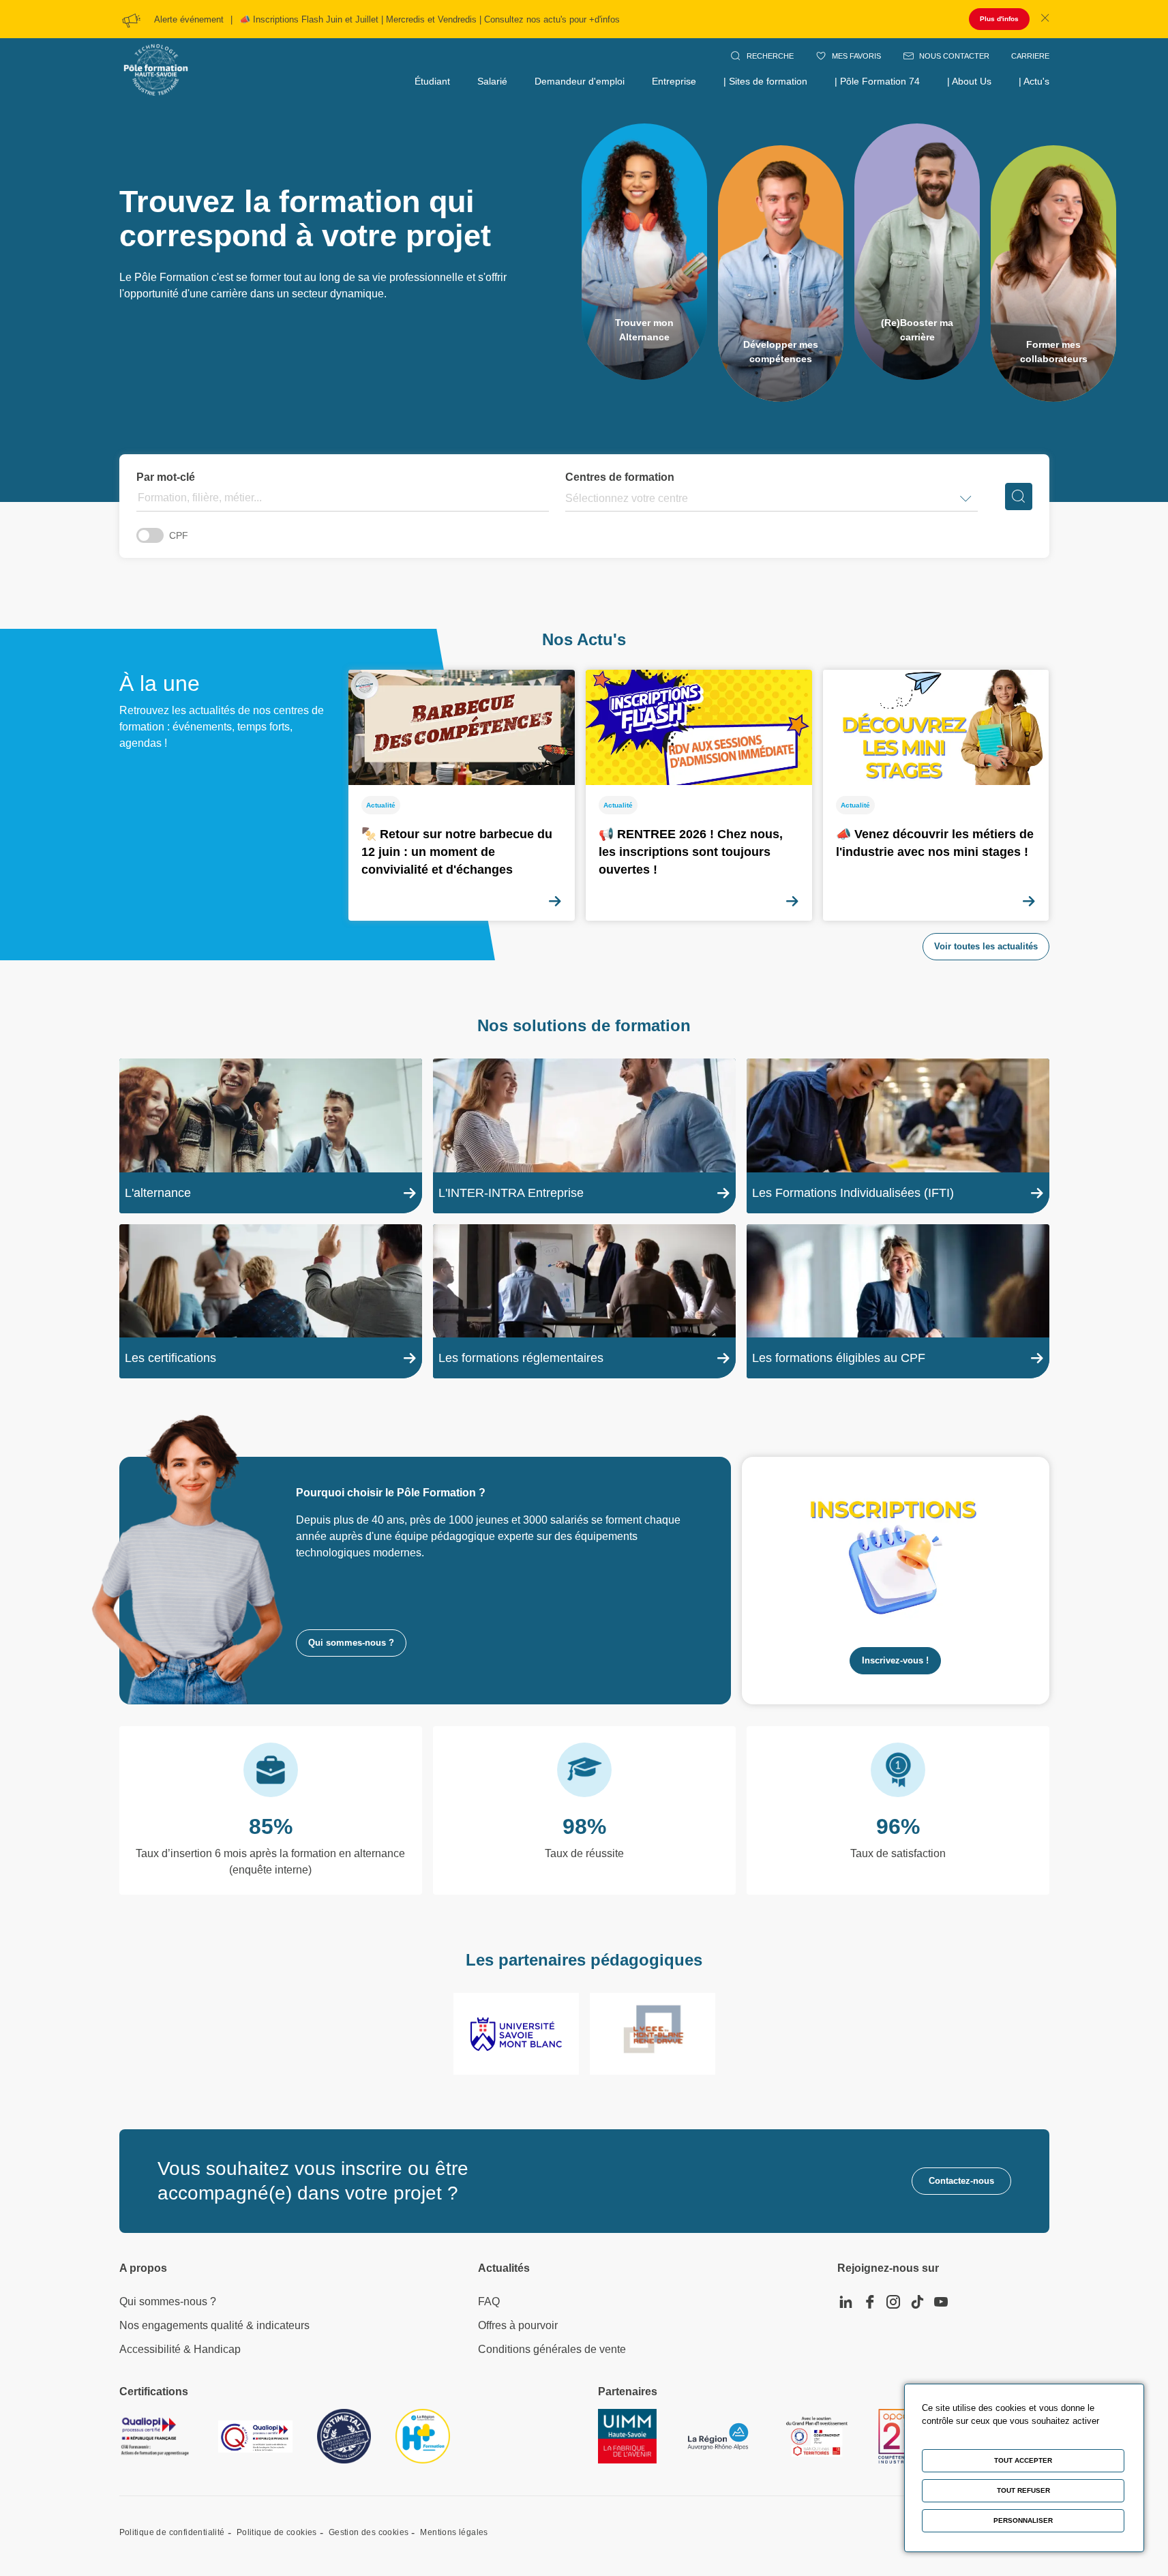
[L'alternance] (271, 1136)
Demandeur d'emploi (580, 81)
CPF (179, 535)
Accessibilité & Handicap (180, 2349)
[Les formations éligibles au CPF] (898, 1302)
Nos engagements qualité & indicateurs (214, 2325)
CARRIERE (1030, 56)
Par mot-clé (166, 477)
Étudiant (432, 81)
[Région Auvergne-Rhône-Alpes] (718, 2437)
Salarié (492, 81)
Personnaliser (1023, 2520)
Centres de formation (620, 477)
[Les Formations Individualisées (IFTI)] (898, 1136)
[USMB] (516, 2034)
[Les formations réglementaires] (584, 1302)
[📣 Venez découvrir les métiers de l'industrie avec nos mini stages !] (936, 795)
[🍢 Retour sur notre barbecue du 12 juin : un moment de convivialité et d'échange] (462, 795)
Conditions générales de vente (552, 2349)
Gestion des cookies (369, 2532)
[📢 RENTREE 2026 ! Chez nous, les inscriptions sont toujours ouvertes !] (699, 795)
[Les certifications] (271, 1302)
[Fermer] (1045, 19)
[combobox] (567, 499)
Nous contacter (954, 56)
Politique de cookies (277, 2532)
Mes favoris (856, 56)
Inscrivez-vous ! (895, 1660)
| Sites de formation (765, 81)
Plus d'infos (999, 19)
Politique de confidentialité (172, 2532)
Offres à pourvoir (518, 2325)
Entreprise (674, 81)
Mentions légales (454, 2532)
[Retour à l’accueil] (156, 55)
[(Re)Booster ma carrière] (917, 252)
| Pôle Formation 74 (877, 81)
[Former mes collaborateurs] (1053, 273)
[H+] (423, 2436)
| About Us (969, 81)
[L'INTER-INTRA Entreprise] (584, 1136)
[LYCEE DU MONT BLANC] (653, 2034)
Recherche (770, 56)
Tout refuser (1023, 2490)
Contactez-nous (961, 2181)
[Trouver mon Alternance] (644, 252)
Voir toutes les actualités (986, 946)
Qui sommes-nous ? (351, 1643)
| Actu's (1034, 81)
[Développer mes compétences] (781, 273)
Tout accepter (1023, 2460)
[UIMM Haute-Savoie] (627, 2436)
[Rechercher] (1019, 497)
